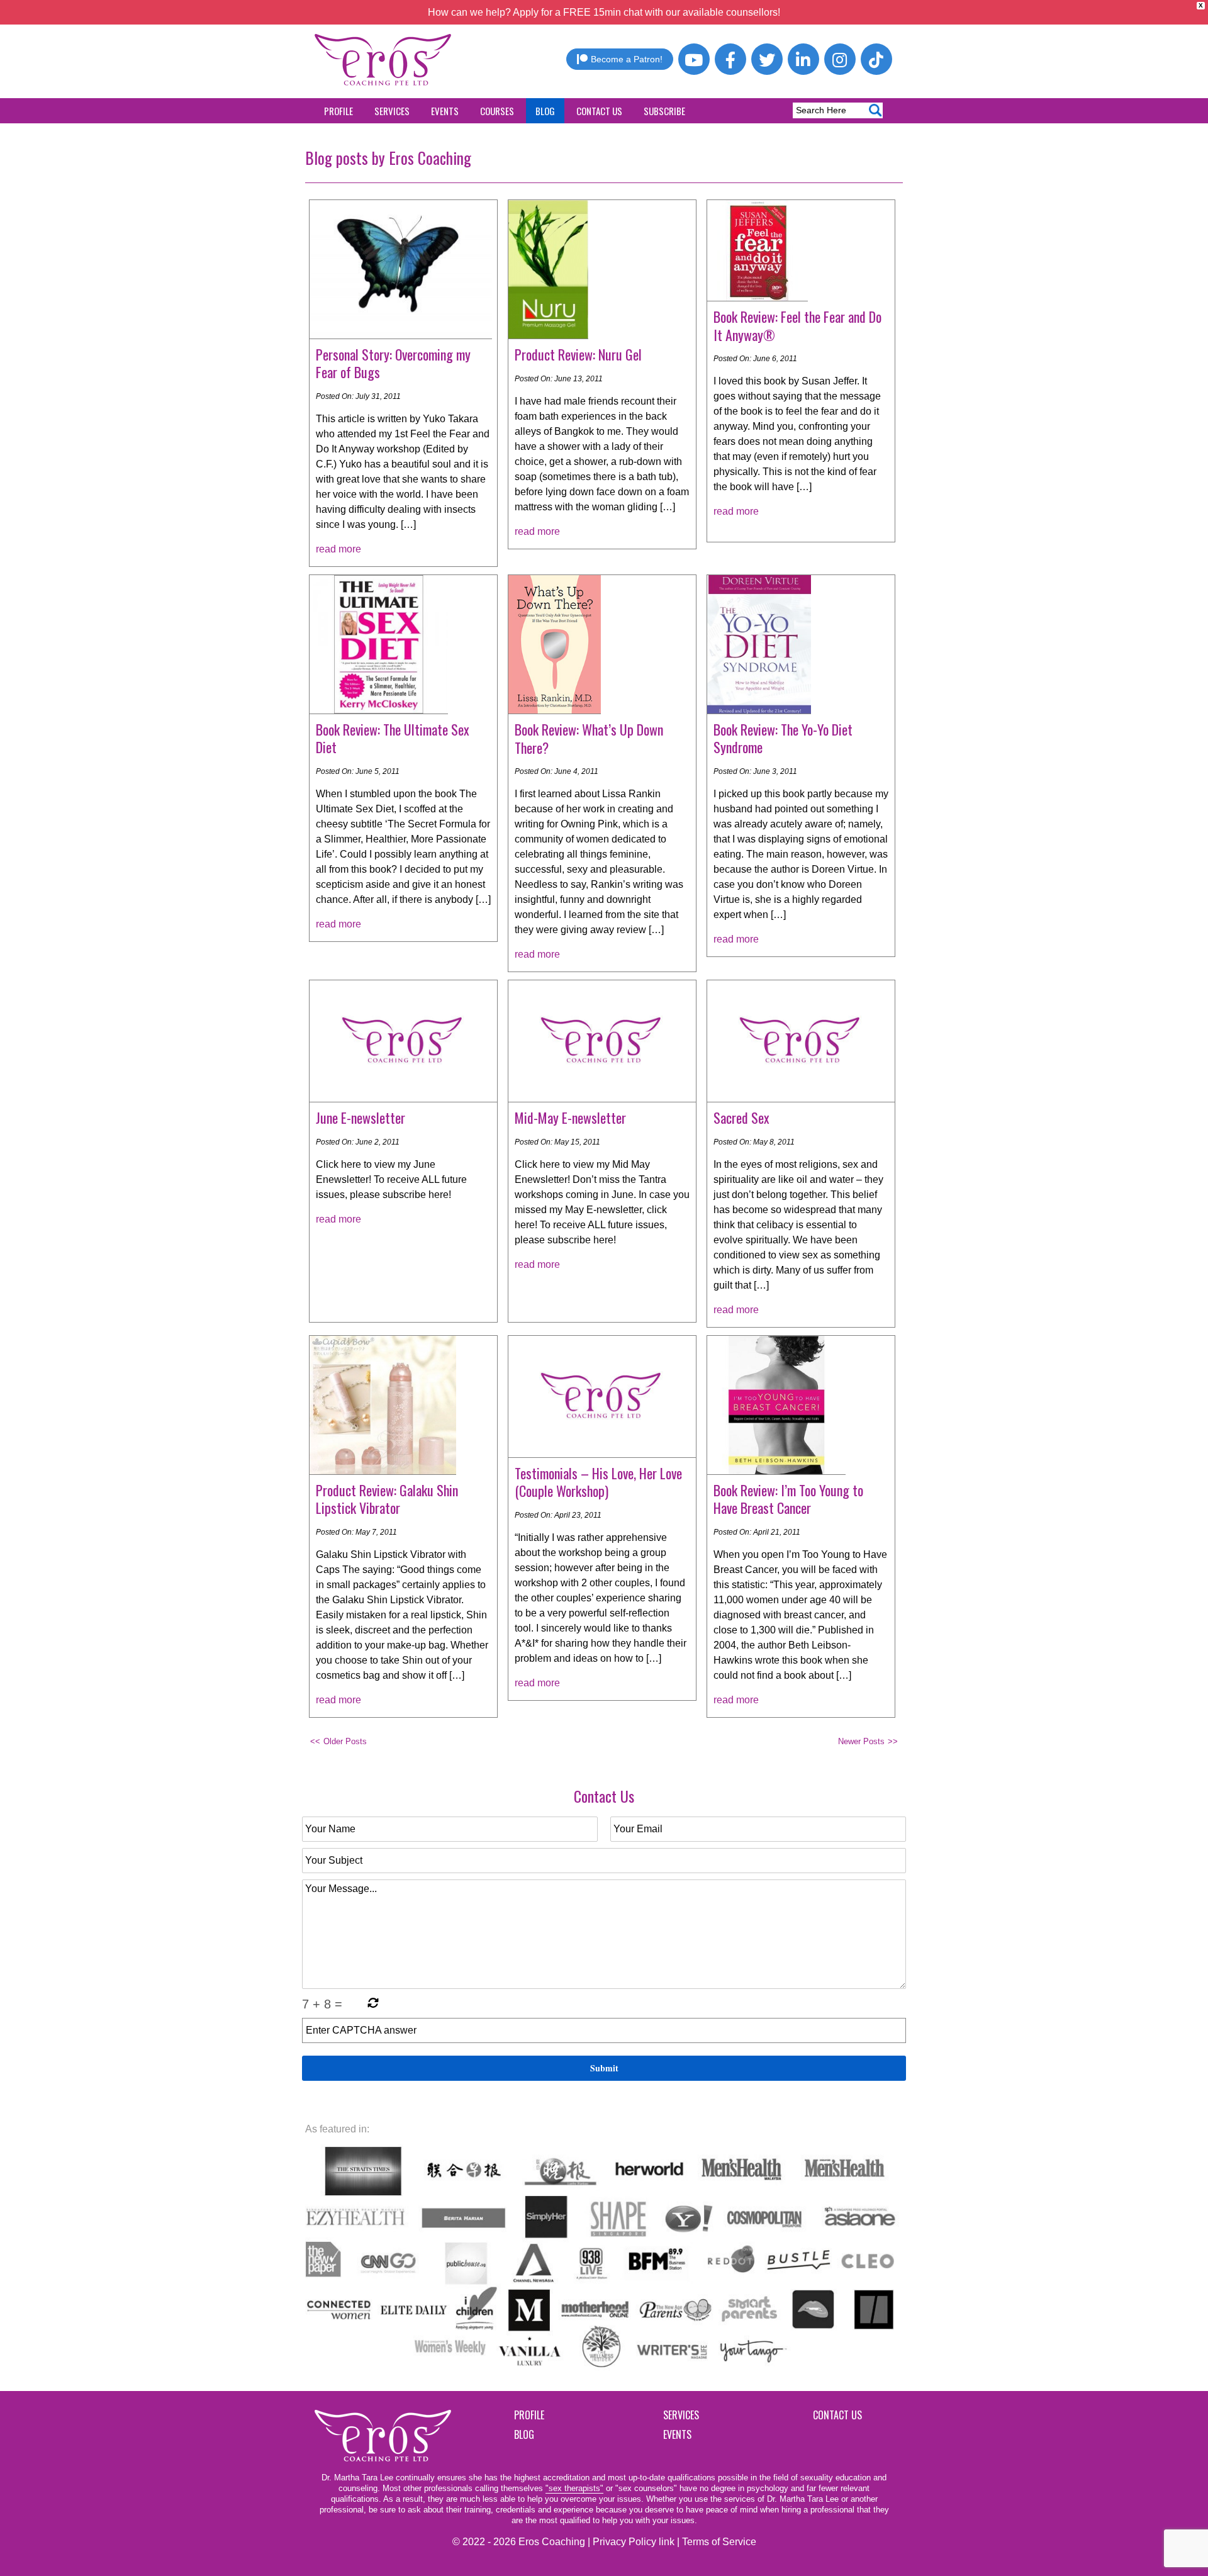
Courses (497, 111)
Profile (338, 111)
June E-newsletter (361, 1117)
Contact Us (599, 111)
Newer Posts (861, 1741)
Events (445, 111)
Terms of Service (719, 2542)
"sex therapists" (574, 2488)
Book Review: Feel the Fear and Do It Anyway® (797, 326)
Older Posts (345, 1741)
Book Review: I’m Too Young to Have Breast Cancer (788, 1499)
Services (392, 111)
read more (338, 549)
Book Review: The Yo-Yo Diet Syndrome (783, 738)
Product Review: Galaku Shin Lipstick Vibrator (387, 1499)
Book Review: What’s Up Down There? (589, 738)
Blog (545, 111)
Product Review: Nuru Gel (578, 354)
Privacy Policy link (634, 2542)
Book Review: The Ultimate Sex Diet (393, 738)
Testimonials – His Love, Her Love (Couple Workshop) (598, 1482)
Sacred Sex (741, 1117)
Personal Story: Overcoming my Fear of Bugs (393, 363)
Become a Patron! (627, 59)
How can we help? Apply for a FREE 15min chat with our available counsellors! (604, 12)
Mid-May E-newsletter (570, 1117)
